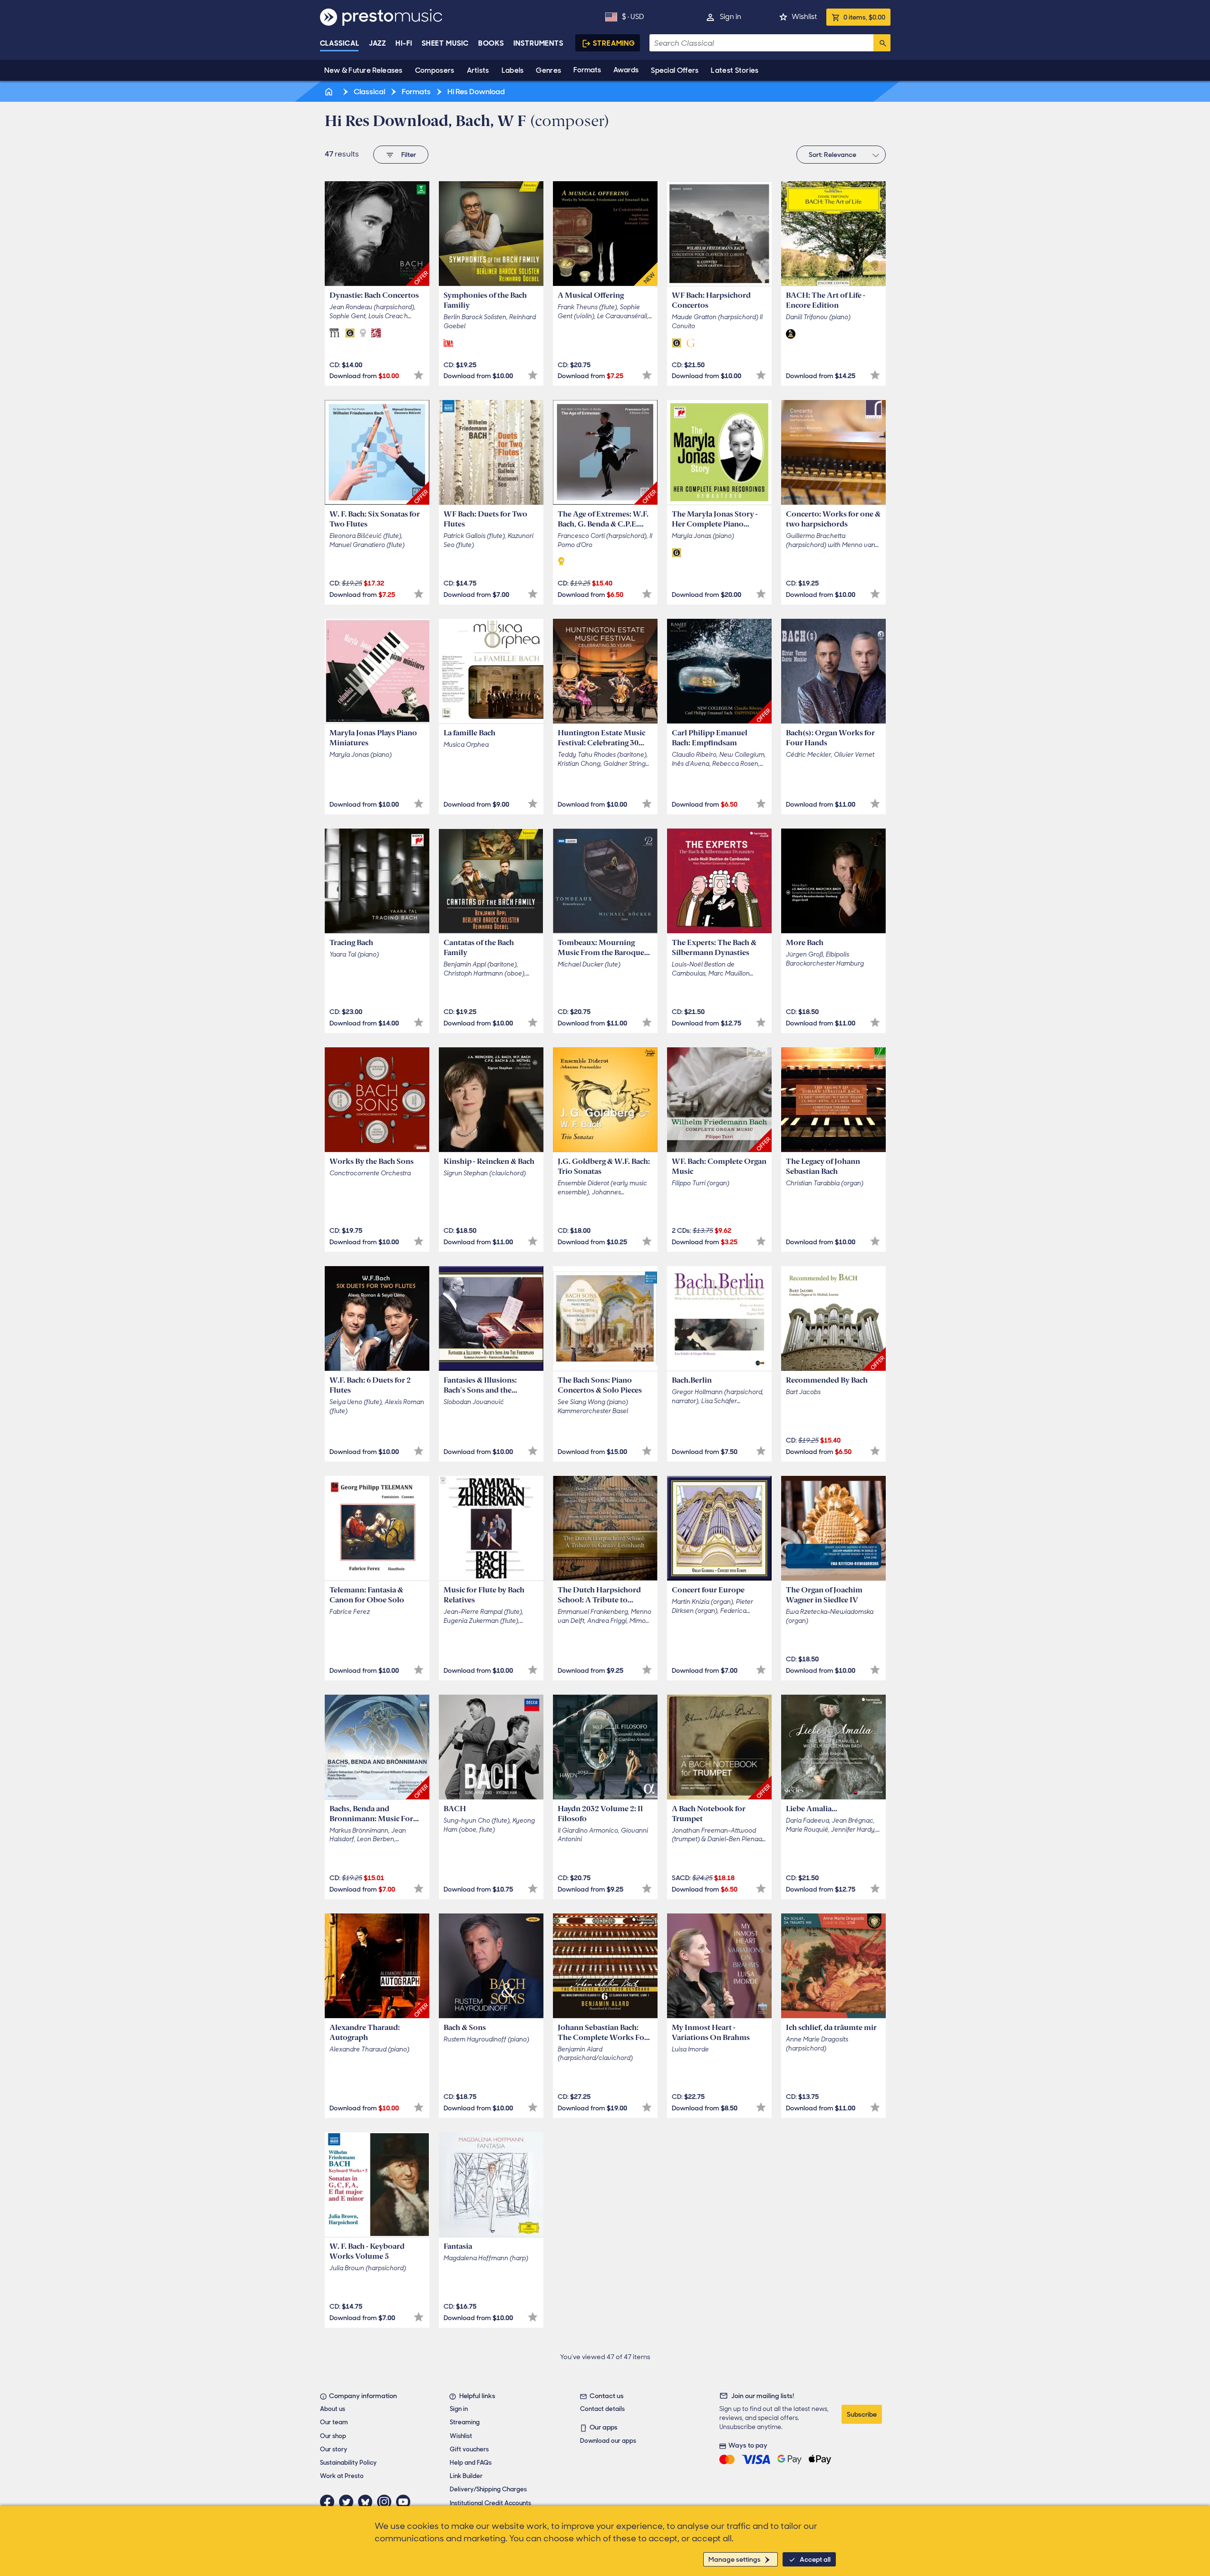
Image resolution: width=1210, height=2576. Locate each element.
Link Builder (466, 2476)
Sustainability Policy (348, 2463)
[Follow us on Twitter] (348, 2502)
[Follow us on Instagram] (387, 2502)
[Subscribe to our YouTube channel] (406, 2502)
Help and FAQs (471, 2463)
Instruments (538, 43)
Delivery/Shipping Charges (488, 2489)
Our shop (333, 2436)
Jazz (378, 43)
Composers (435, 70)
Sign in (731, 17)
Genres (548, 70)
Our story (334, 2449)
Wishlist (804, 17)
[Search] (882, 43)
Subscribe (862, 2414)
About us (333, 2409)
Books (491, 43)
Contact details (602, 2409)
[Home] (330, 92)
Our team (334, 2422)
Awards (626, 70)
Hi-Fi (404, 43)
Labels (513, 70)
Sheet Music (445, 43)
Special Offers (675, 70)
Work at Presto (342, 2476)
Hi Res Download (475, 92)
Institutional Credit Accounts (490, 2503)
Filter (409, 155)
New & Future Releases (363, 70)
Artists (478, 70)
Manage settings (735, 2559)
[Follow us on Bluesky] (368, 2502)
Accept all (815, 2559)
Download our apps (608, 2441)
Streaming (614, 43)
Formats (587, 70)
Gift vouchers (469, 2449)
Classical (340, 43)
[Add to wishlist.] (419, 375)
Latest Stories (735, 70)
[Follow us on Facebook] (329, 2502)
